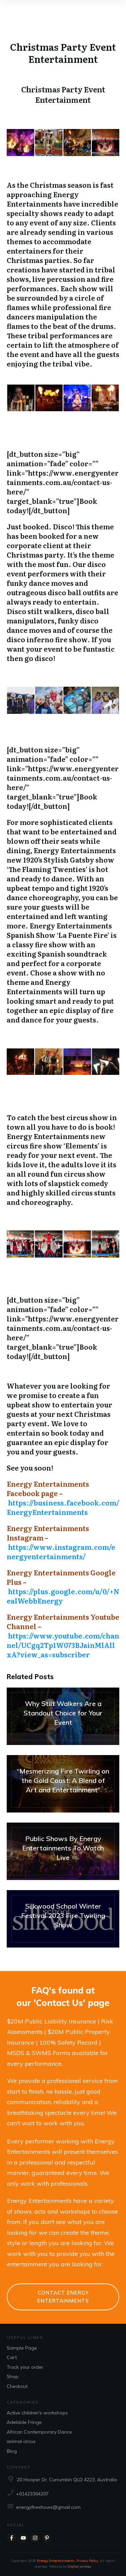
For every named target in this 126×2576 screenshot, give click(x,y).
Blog (12, 2451)
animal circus (21, 2441)
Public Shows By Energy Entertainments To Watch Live (63, 1851)
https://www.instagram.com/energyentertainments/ (61, 1552)
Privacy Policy (87, 2561)
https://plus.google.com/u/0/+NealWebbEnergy (63, 1596)
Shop (13, 2376)
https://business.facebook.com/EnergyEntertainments (63, 1507)
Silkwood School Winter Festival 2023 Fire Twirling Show (63, 1919)
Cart (12, 2357)
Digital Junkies (79, 2566)
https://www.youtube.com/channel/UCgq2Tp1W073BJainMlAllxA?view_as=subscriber (63, 1645)
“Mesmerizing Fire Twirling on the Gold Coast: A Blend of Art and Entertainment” (63, 1784)
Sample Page (22, 2348)
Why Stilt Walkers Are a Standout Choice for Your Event (63, 1716)
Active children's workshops (37, 2413)
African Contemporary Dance (39, 2432)
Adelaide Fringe (24, 2422)
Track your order (25, 2367)
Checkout (17, 2386)
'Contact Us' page (72, 2003)
